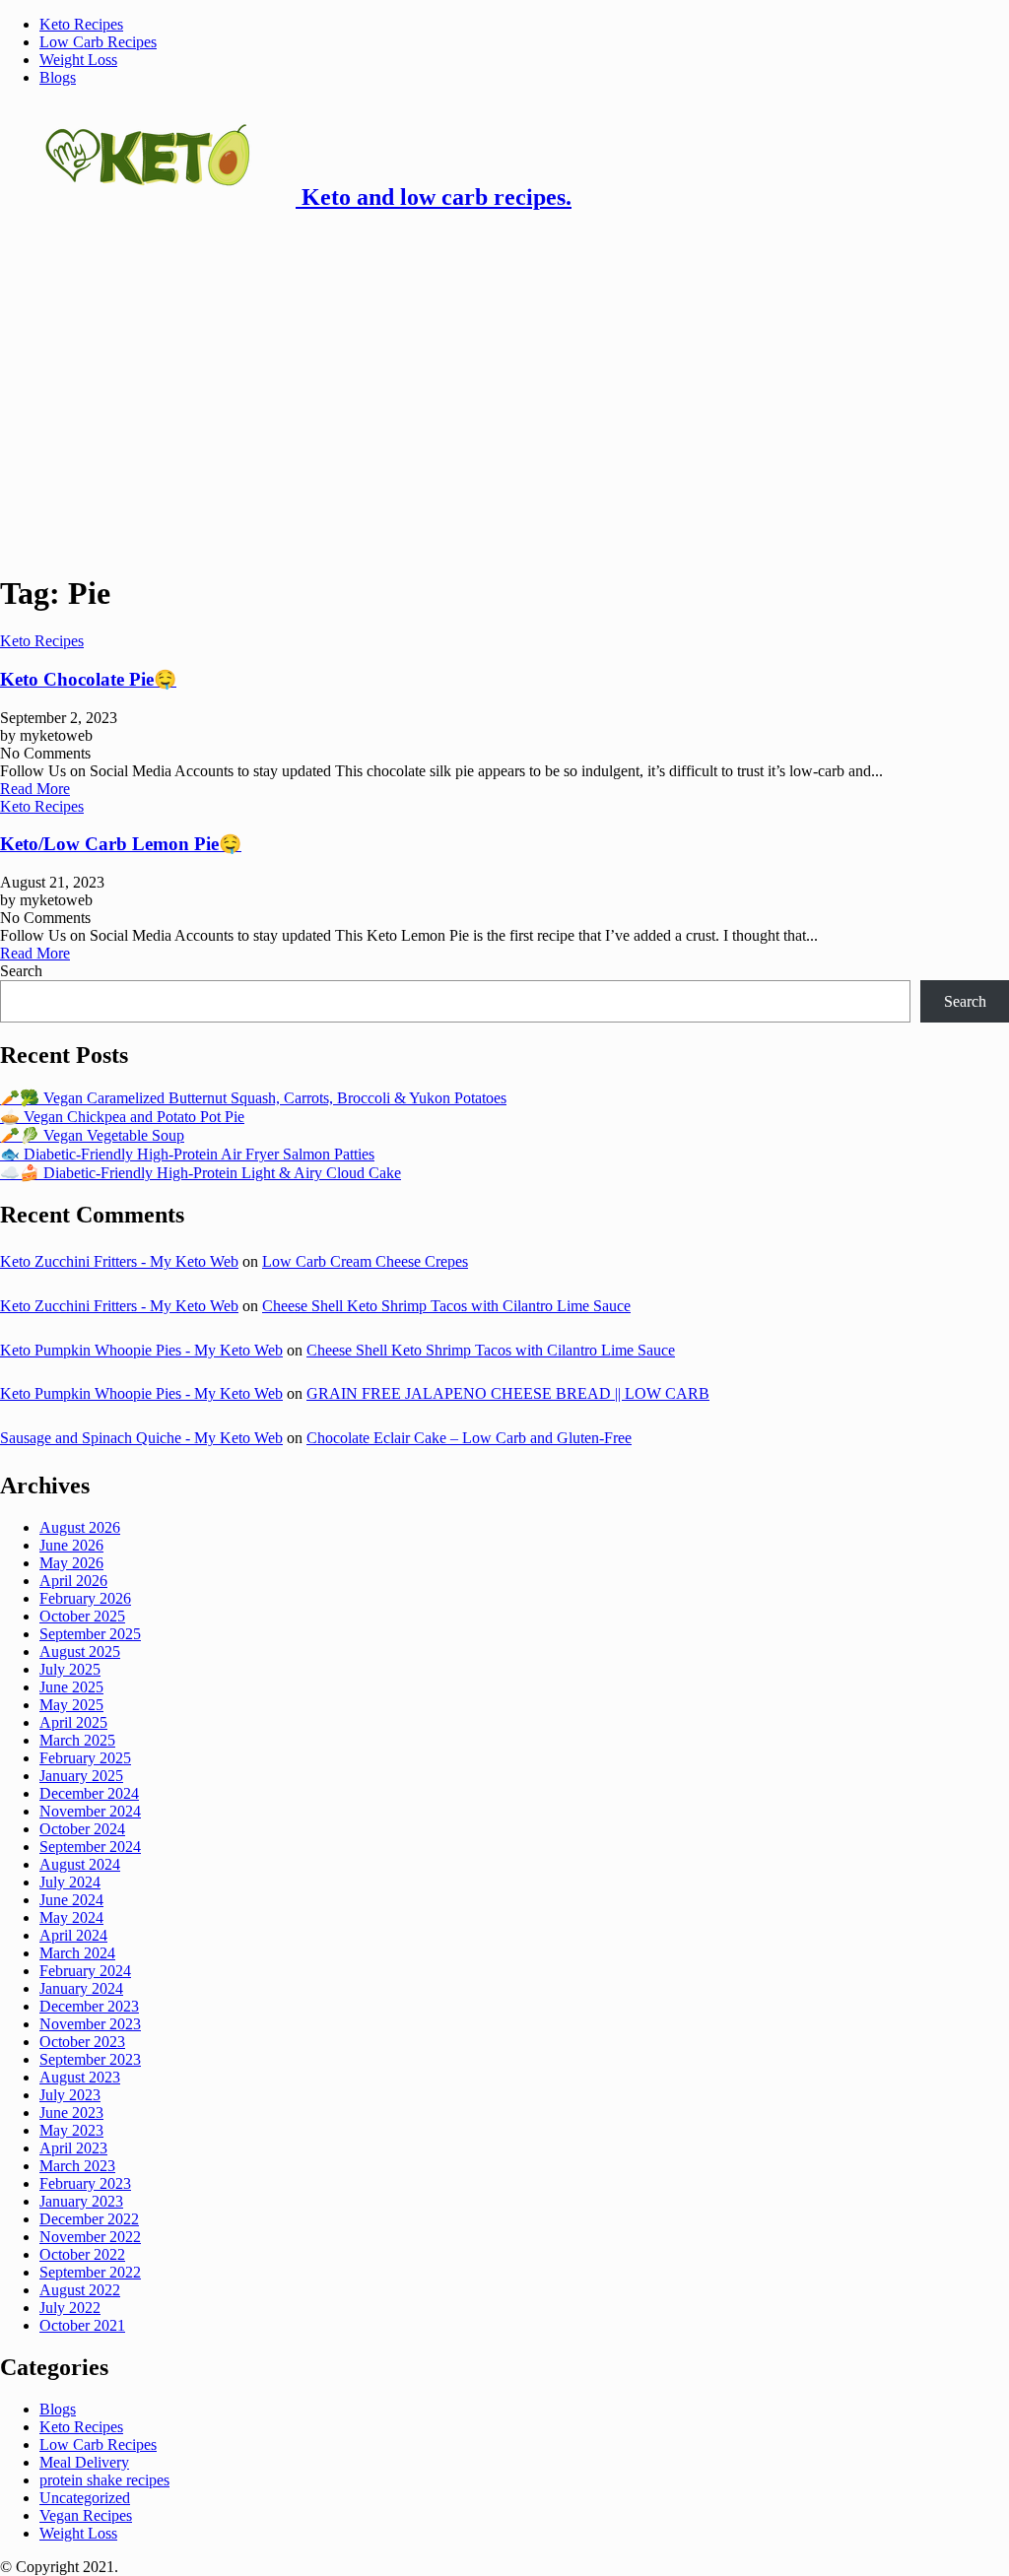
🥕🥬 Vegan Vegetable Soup (92, 1135)
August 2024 (80, 1864)
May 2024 (71, 1917)
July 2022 (70, 2308)
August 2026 (80, 1527)
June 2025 (71, 1687)
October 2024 (82, 1829)
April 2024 (73, 1935)
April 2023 (73, 2148)
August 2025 (80, 1651)
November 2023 (90, 2024)
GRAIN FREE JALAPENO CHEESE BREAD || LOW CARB (508, 1393)
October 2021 (82, 2325)
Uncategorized (85, 2498)
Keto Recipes (81, 24)
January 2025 (81, 1776)
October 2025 (82, 1616)
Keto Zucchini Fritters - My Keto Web (119, 1261)
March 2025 (77, 1740)
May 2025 (71, 1705)
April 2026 (73, 1581)
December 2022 (89, 2219)
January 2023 (81, 2201)
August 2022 (80, 2290)
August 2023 (80, 2077)
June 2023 (71, 2113)
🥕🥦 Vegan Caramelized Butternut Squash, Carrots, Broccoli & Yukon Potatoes (253, 1098)
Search (21, 971)
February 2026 (85, 1598)
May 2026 (71, 1563)
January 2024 (81, 1988)
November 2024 (90, 1811)
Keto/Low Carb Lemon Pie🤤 (121, 844)
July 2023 (70, 2095)
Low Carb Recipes (98, 42)
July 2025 (70, 1669)
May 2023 (71, 2130)
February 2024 (85, 1971)
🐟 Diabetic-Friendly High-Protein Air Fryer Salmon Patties (187, 1154)
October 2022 (82, 2254)
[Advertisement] (504, 368)
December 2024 (89, 1793)
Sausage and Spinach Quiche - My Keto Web (141, 1438)
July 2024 (70, 1882)
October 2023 (82, 2042)
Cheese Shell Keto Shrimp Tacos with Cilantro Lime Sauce (446, 1306)
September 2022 (90, 2272)
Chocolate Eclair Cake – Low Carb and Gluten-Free (469, 1438)
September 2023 (90, 2059)
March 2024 (77, 1953)
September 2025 (90, 1634)
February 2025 (85, 1758)
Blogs (58, 77)
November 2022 (90, 2237)
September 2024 (90, 1847)
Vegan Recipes (86, 2515)
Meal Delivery (84, 2462)
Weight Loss (78, 60)
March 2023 (77, 2166)
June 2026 (71, 1545)
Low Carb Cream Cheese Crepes (365, 1261)
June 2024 (71, 1900)
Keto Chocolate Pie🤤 (88, 679)
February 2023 (85, 2183)
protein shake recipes (104, 2480)
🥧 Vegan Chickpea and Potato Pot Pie (122, 1117)
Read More (35, 789)
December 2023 (89, 2006)
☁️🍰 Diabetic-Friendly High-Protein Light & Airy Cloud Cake (201, 1173)
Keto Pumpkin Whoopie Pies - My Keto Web (141, 1350)
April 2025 (73, 1722)
